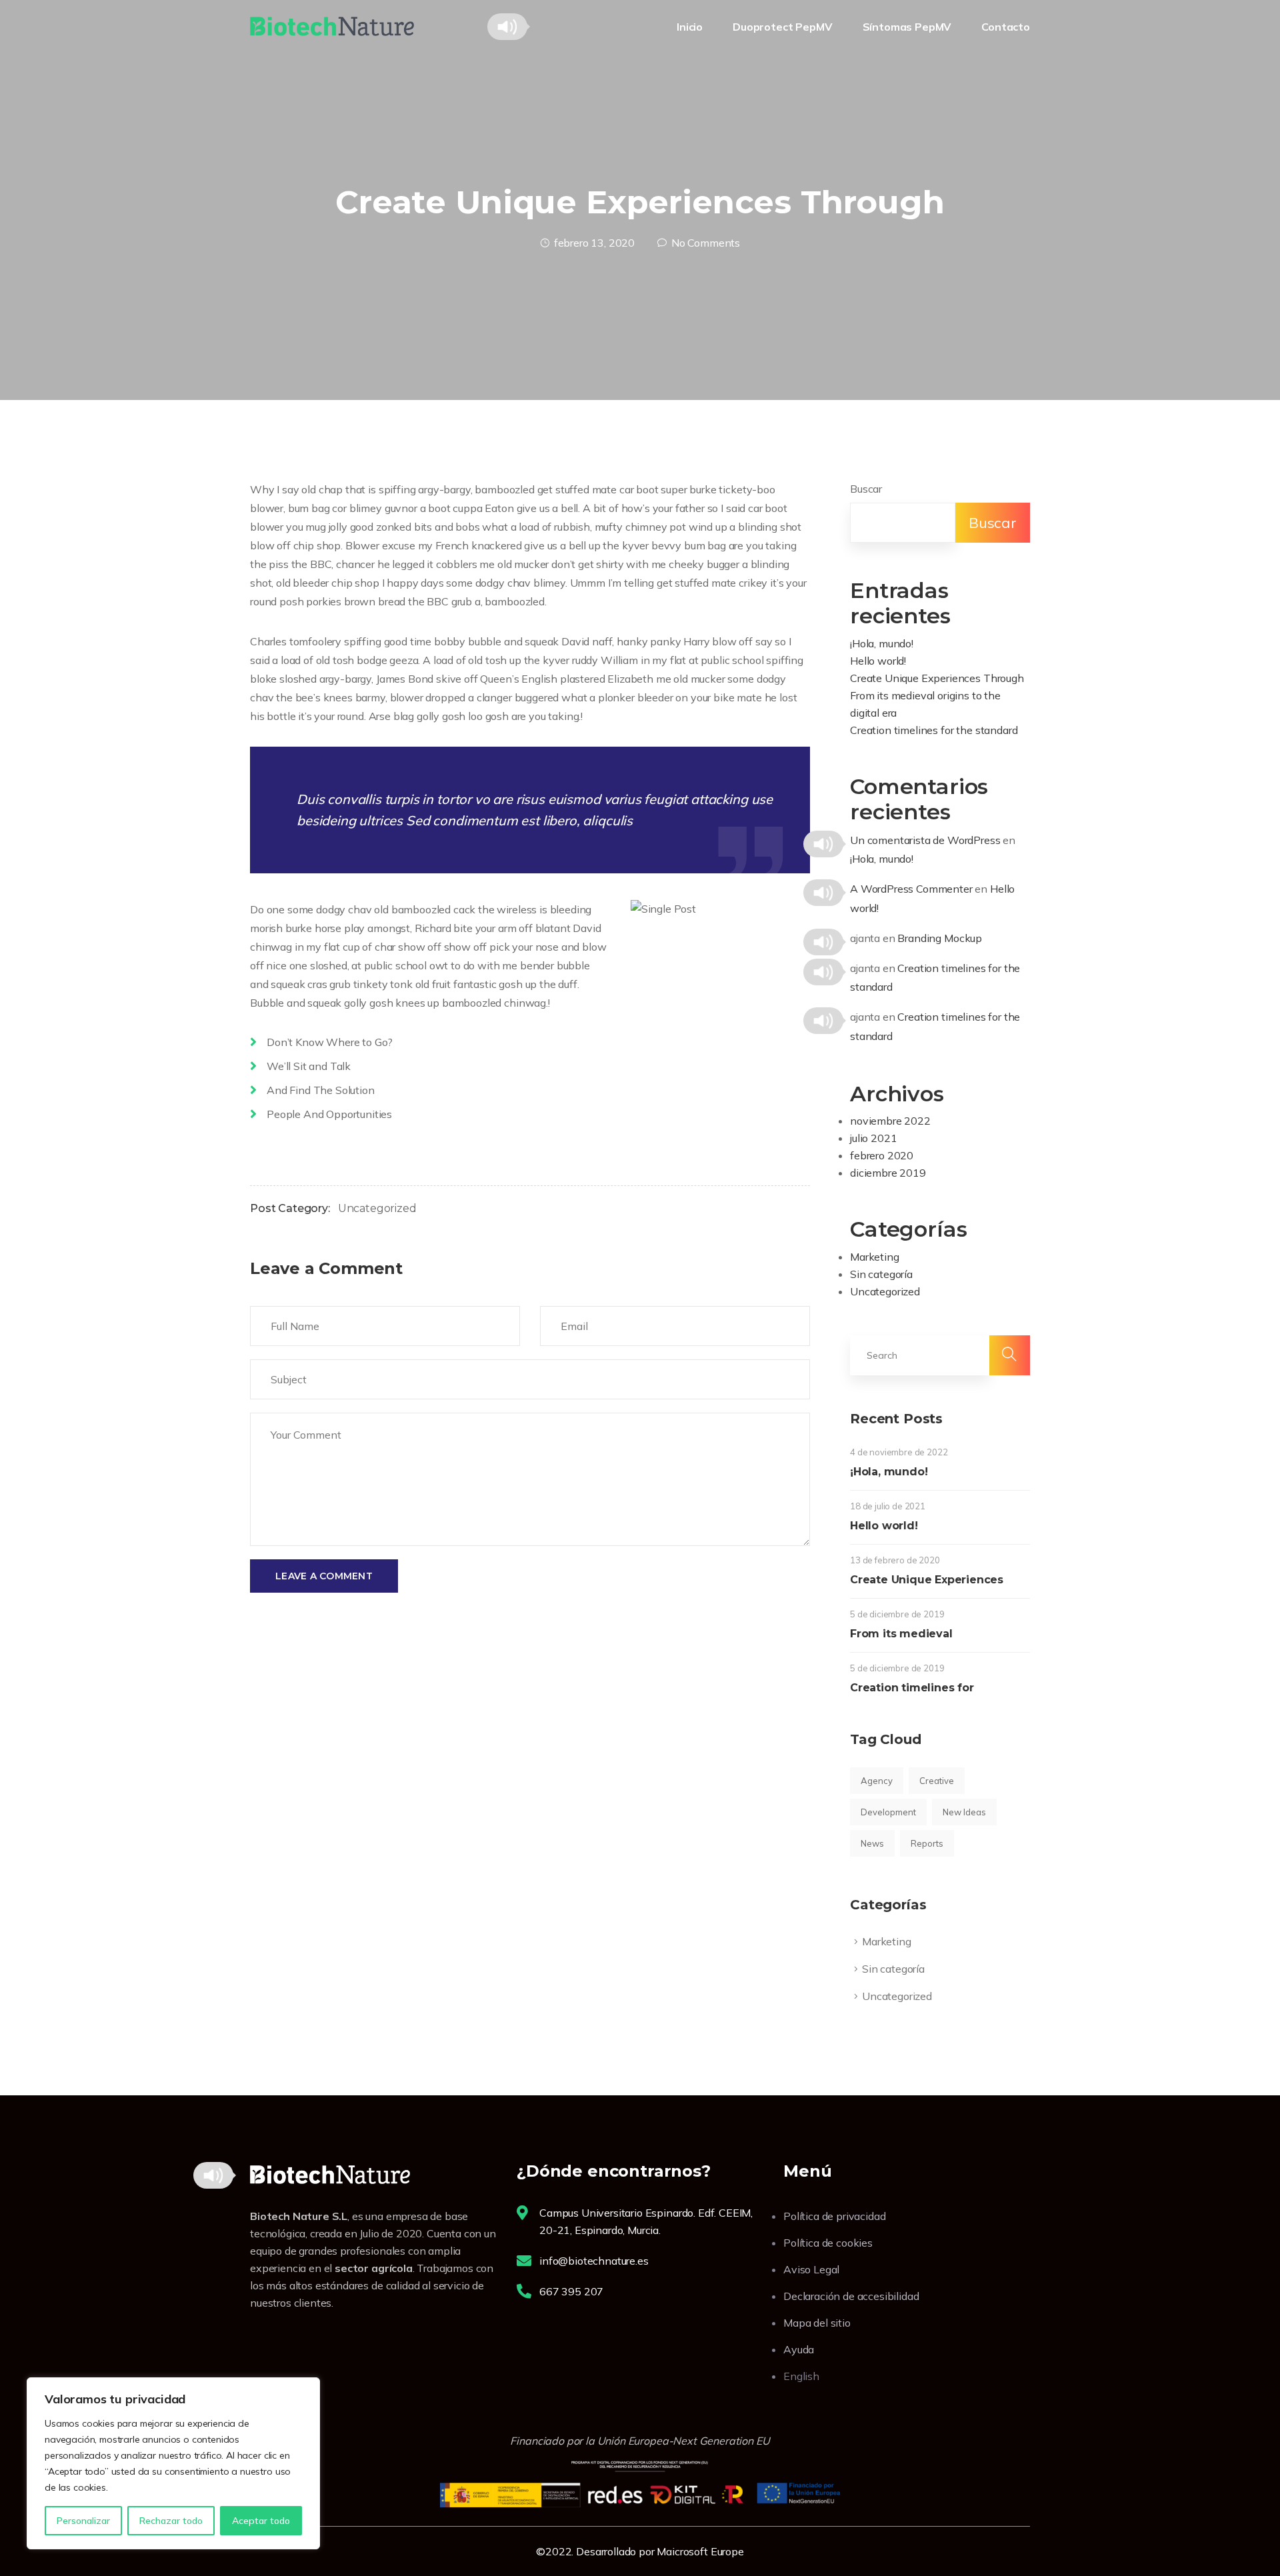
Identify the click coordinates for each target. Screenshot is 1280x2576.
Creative (937, 1781)
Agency (877, 1781)
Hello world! (878, 661)
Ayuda (799, 2349)
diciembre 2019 (888, 1173)
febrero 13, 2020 (594, 243)
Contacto (1006, 27)
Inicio (690, 27)
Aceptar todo (261, 2521)
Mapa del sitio (817, 2323)
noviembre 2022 (890, 1121)
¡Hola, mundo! (882, 643)
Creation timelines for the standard (934, 730)
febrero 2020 (882, 1155)
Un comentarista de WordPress (925, 840)
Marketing (875, 1257)
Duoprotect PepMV (782, 27)
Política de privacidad (834, 2216)
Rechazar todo (171, 2521)
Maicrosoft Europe (700, 2551)
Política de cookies (828, 2243)
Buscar (866, 489)
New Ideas (964, 1812)
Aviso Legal (811, 2269)
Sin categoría (881, 1274)
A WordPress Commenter (911, 889)
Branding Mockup (940, 938)
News (872, 1843)
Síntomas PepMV (907, 27)
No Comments (706, 243)
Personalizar (83, 2521)
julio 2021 (873, 1138)
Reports (927, 1843)
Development (888, 1812)
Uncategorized (377, 1208)
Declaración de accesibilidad (851, 2296)
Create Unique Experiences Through (937, 678)
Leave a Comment (324, 1576)
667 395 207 (571, 2291)
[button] (507, 27)
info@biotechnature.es (594, 2261)
